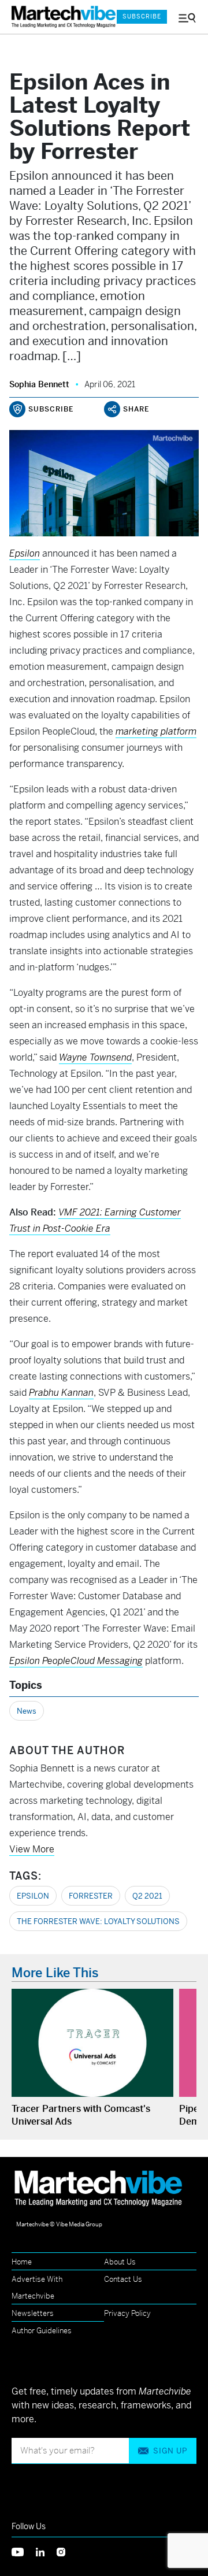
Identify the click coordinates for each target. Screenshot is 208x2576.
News (27, 1711)
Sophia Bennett (39, 384)
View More (32, 1849)
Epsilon (33, 1896)
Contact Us (123, 2279)
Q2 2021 (147, 1896)
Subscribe (142, 16)
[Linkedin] (46, 2551)
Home (22, 2262)
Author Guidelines (42, 2331)
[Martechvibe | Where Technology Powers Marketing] (58, 17)
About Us (120, 2262)
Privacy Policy (127, 2313)
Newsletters (33, 2313)
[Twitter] (24, 2551)
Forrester (91, 1896)
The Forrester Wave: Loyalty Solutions (98, 1921)
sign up (170, 2451)
